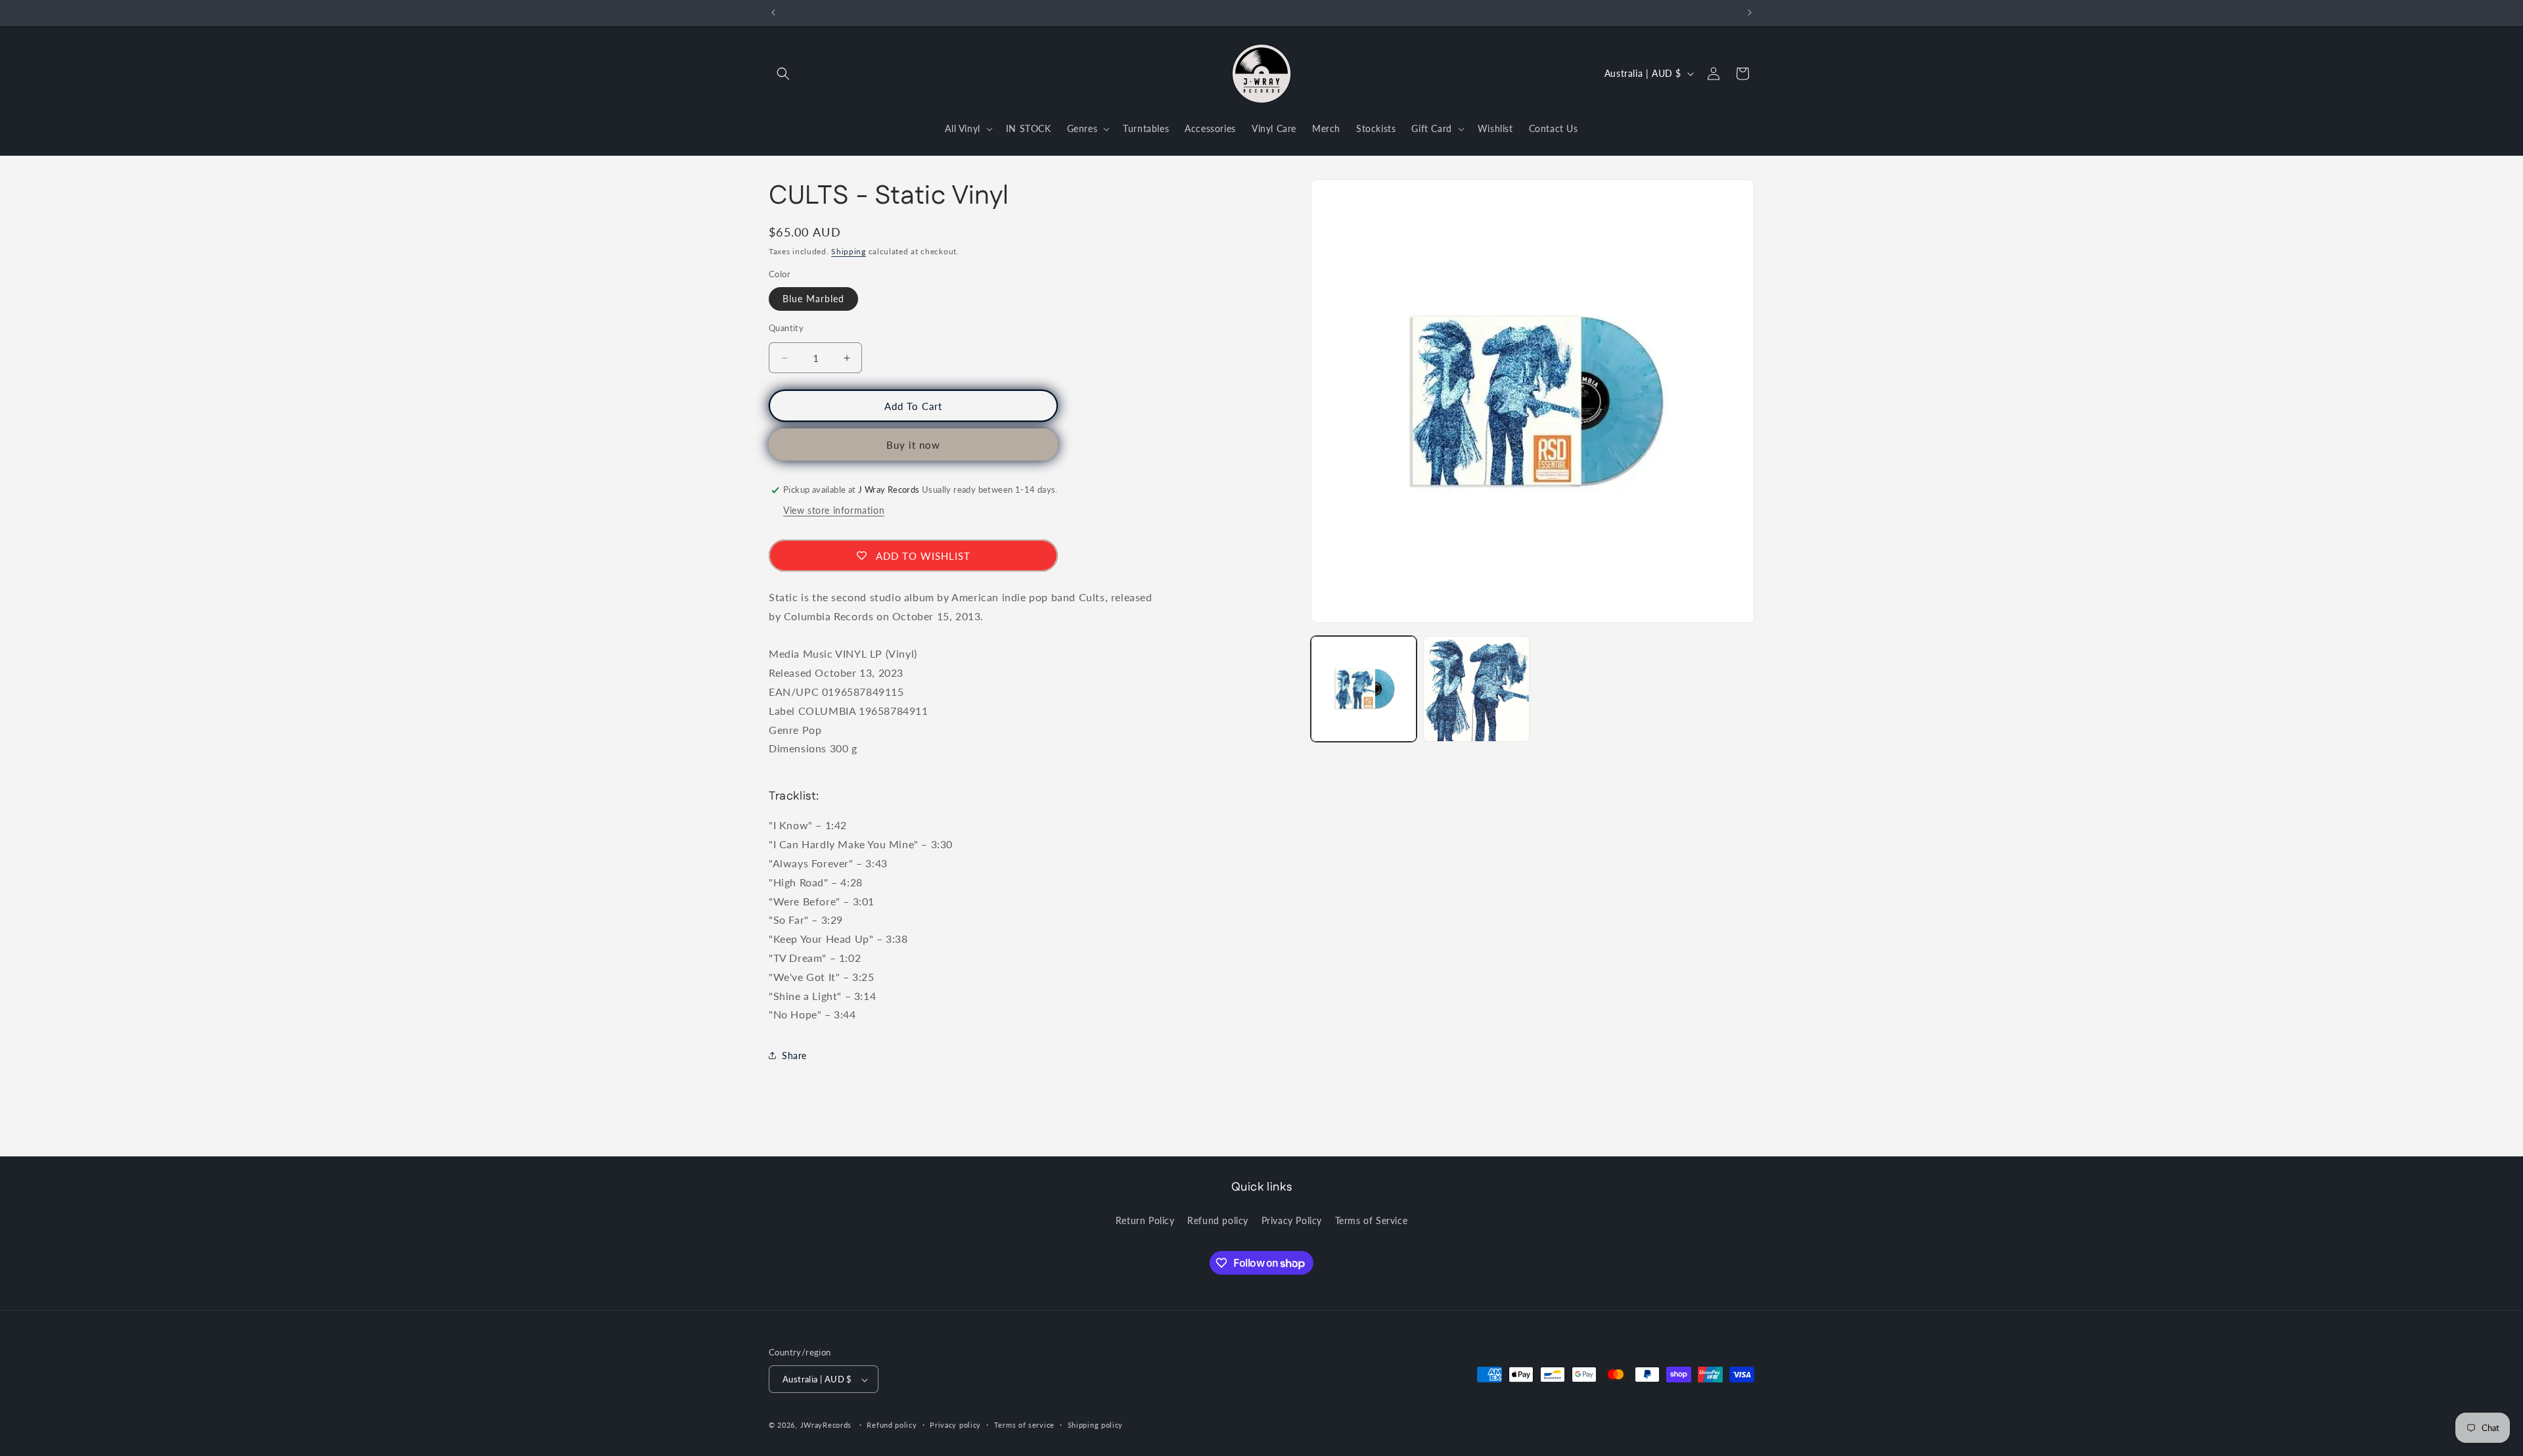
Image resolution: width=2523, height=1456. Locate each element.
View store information (834, 510)
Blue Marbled (813, 299)
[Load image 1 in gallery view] (1364, 689)
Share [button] (794, 1056)
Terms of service (1024, 1425)
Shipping (849, 251)
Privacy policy (955, 1425)
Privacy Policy (1292, 1220)
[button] (783, 74)
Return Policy (1145, 1220)
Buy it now (913, 445)
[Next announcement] (1750, 12)
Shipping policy (1096, 1425)
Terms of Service (1372, 1220)
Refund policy (1218, 1220)
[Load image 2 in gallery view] (1476, 689)
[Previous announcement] (773, 12)
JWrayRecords (826, 1425)
